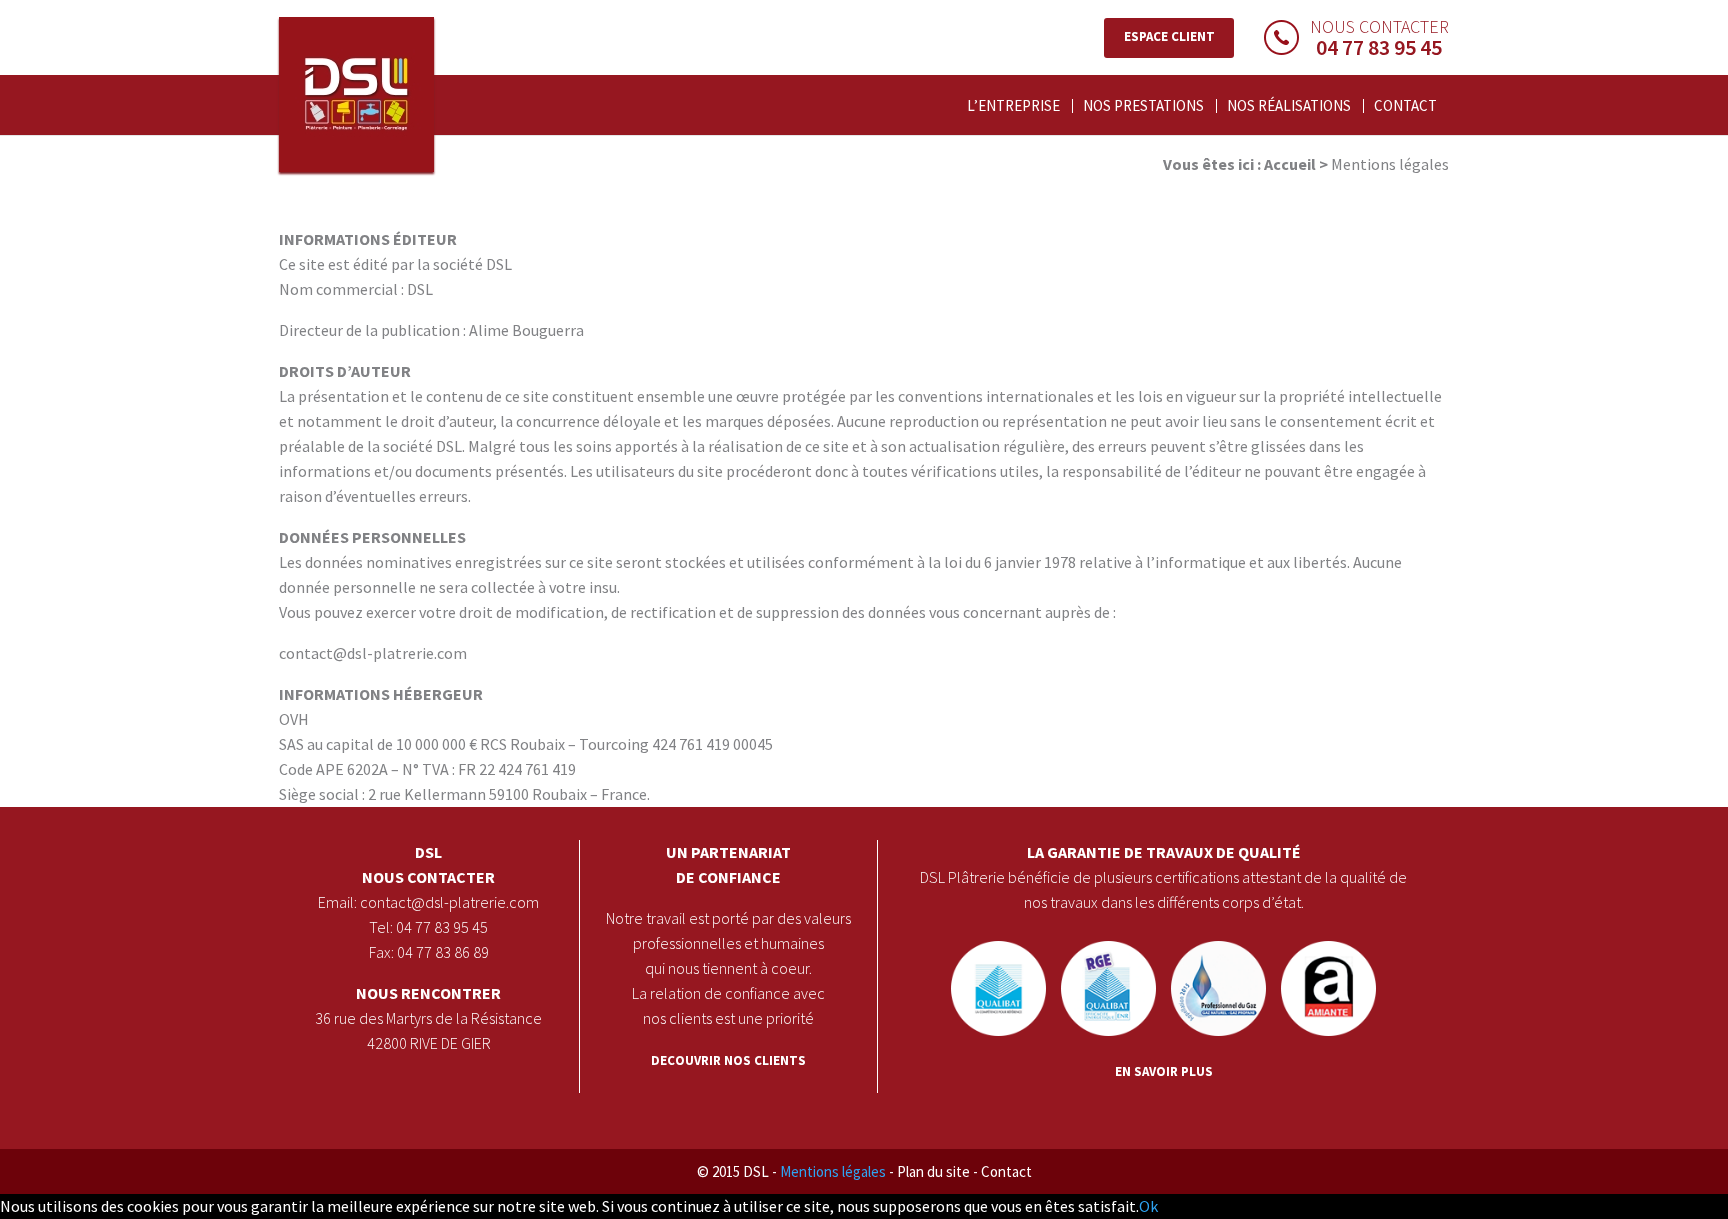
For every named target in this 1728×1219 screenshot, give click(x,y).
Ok (1148, 1206)
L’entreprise (1013, 106)
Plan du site (1010, 6)
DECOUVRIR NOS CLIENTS (728, 1060)
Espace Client (1169, 36)
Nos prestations (1143, 106)
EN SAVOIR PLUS (1164, 1071)
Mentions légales (915, 6)
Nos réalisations (1289, 106)
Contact (1081, 6)
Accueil (1290, 164)
